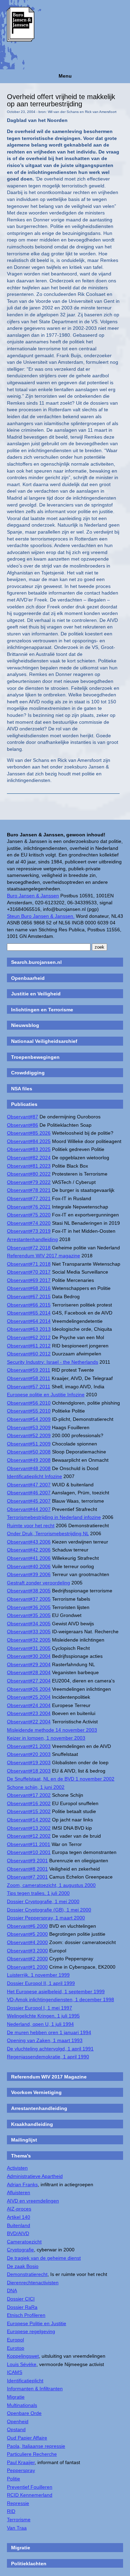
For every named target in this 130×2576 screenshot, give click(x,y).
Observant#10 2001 (29, 1852)
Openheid (18, 2421)
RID (11, 2511)
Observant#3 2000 (27, 1951)
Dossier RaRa (22, 2307)
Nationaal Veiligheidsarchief (44, 1041)
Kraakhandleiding (32, 2124)
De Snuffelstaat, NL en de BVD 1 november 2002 (61, 1779)
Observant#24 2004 (29, 1705)
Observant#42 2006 (29, 1550)
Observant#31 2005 (29, 1648)
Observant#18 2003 (29, 1771)
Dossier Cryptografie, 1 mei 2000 (43, 1901)
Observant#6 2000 (27, 1926)
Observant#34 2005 (29, 1624)
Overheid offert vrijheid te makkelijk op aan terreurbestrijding (61, 100)
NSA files (22, 1089)
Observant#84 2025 (29, 1141)
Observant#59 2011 (29, 1370)
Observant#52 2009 (29, 1435)
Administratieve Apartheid (35, 2176)
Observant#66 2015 (29, 1305)
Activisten (17, 2168)
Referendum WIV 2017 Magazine (49, 2077)
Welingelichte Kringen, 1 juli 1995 (43, 2016)
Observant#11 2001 (29, 1844)
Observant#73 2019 (29, 1231)
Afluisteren (19, 2192)
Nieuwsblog (25, 1025)
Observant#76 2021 (29, 1207)
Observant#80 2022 (29, 1174)
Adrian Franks (22, 2184)
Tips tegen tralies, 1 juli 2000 (38, 1893)
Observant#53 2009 (29, 1427)
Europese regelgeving (31, 2331)
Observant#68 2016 (29, 1288)
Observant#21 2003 (29, 1746)
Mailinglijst (24, 2140)
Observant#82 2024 (29, 1158)
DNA (12, 2291)
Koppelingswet (23, 2356)
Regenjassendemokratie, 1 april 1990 (48, 2057)
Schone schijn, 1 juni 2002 (36, 1787)
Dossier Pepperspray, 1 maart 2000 (46, 1918)
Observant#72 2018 (29, 1248)
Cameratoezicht (24, 2242)
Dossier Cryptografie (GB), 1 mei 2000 (49, 1910)
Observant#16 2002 (29, 1803)
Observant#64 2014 (29, 1321)
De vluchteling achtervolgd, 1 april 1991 (50, 2049)
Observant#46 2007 (29, 1493)
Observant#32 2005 (29, 1640)
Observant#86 (23, 1125)
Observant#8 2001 (27, 1869)
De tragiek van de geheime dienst (44, 2258)
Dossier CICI (21, 2299)
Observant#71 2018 (29, 1264)
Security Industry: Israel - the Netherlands (53, 1362)
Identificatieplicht (25, 2381)
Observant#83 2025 (29, 1149)
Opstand (16, 2429)
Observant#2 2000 (27, 1959)
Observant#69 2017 (29, 1280)
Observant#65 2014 (29, 1313)
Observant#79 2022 (29, 1182)
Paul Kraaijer (21, 2462)
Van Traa (17, 2528)
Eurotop (16, 2348)
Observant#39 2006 (29, 1574)
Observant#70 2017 (29, 1272)
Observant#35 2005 (29, 1615)
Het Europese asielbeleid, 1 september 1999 (56, 1992)
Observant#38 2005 (29, 1591)
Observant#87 (23, 1117)
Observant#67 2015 (29, 1296)
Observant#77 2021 (29, 1198)
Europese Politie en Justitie (37, 2323)
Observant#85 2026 (29, 1133)
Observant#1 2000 (27, 1967)
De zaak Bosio (23, 2266)
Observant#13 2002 (29, 1828)
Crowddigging (28, 1073)
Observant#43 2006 (29, 1542)
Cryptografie (20, 2250)
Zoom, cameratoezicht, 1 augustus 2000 (51, 1885)
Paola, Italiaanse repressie (36, 2446)
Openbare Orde (24, 2413)
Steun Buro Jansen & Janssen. (41, 916)
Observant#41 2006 (29, 1558)
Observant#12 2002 (29, 1836)
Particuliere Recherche (32, 2454)
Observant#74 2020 (29, 1223)
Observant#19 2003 (29, 1762)
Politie (14, 2479)
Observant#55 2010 (29, 1411)
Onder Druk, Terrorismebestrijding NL (48, 1533)
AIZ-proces (19, 2209)
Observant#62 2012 (29, 1337)
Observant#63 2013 (29, 1329)
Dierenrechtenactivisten (33, 2283)
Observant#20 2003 (29, 1754)
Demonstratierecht (27, 2274)
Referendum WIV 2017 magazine (44, 1256)
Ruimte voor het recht (31, 1526)
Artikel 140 (19, 2217)
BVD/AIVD (18, 2233)
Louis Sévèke (22, 2364)
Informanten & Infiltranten (35, 2389)
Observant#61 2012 (29, 1346)
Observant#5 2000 (27, 1934)
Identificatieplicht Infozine (34, 1476)
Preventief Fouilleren (30, 2487)
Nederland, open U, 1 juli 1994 (40, 2024)
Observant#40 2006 (29, 1566)
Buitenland (19, 2225)
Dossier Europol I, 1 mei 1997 (40, 2008)
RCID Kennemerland (30, 2495)
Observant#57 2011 (29, 1387)
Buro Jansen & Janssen (33, 896)
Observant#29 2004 (29, 1664)
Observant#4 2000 (27, 1942)
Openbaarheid (28, 978)
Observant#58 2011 (29, 1378)
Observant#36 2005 (29, 1607)
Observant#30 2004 (29, 1656)
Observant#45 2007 (29, 1501)
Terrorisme (19, 2520)
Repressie (18, 2503)
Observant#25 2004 (29, 1697)
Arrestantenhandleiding (32, 1239)
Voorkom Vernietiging (36, 2092)
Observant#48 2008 (29, 1468)
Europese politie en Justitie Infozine (46, 1395)
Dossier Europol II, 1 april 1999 (41, 1983)
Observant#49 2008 (29, 1460)
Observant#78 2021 (29, 1190)
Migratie (16, 2397)
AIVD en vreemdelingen (33, 2201)
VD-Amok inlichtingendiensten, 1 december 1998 (60, 1999)
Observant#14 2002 (29, 1820)
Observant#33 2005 (29, 1632)
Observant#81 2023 (29, 1166)
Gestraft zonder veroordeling (38, 1583)
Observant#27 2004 (29, 1681)
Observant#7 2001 (27, 1877)
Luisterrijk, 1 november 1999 (38, 1975)
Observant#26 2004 (29, 1689)
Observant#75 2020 (29, 1215)
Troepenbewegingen (35, 1057)
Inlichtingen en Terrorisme (42, 1010)
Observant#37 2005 (29, 1599)
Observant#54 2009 (29, 1419)
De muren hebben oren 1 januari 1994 (49, 2032)
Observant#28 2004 (29, 1672)
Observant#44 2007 (29, 1509)
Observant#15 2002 (29, 1811)
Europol (15, 2340)
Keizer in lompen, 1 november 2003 (46, 1738)
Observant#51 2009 (29, 1444)
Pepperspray (21, 2470)
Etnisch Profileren (26, 2315)
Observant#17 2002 (29, 1795)
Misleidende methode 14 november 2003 (52, 1730)
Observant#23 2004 (29, 1713)
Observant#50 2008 (29, 1452)
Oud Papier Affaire (27, 2438)
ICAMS (15, 2372)
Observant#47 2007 (29, 1485)
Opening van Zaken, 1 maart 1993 (45, 2040)
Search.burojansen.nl (36, 962)
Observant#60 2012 (29, 1354)
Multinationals (22, 2405)
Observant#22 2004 (29, 1722)
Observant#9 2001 (27, 1861)
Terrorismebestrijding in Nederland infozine (54, 1517)
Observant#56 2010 (29, 1403)
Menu (65, 76)
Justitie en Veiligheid (36, 994)
